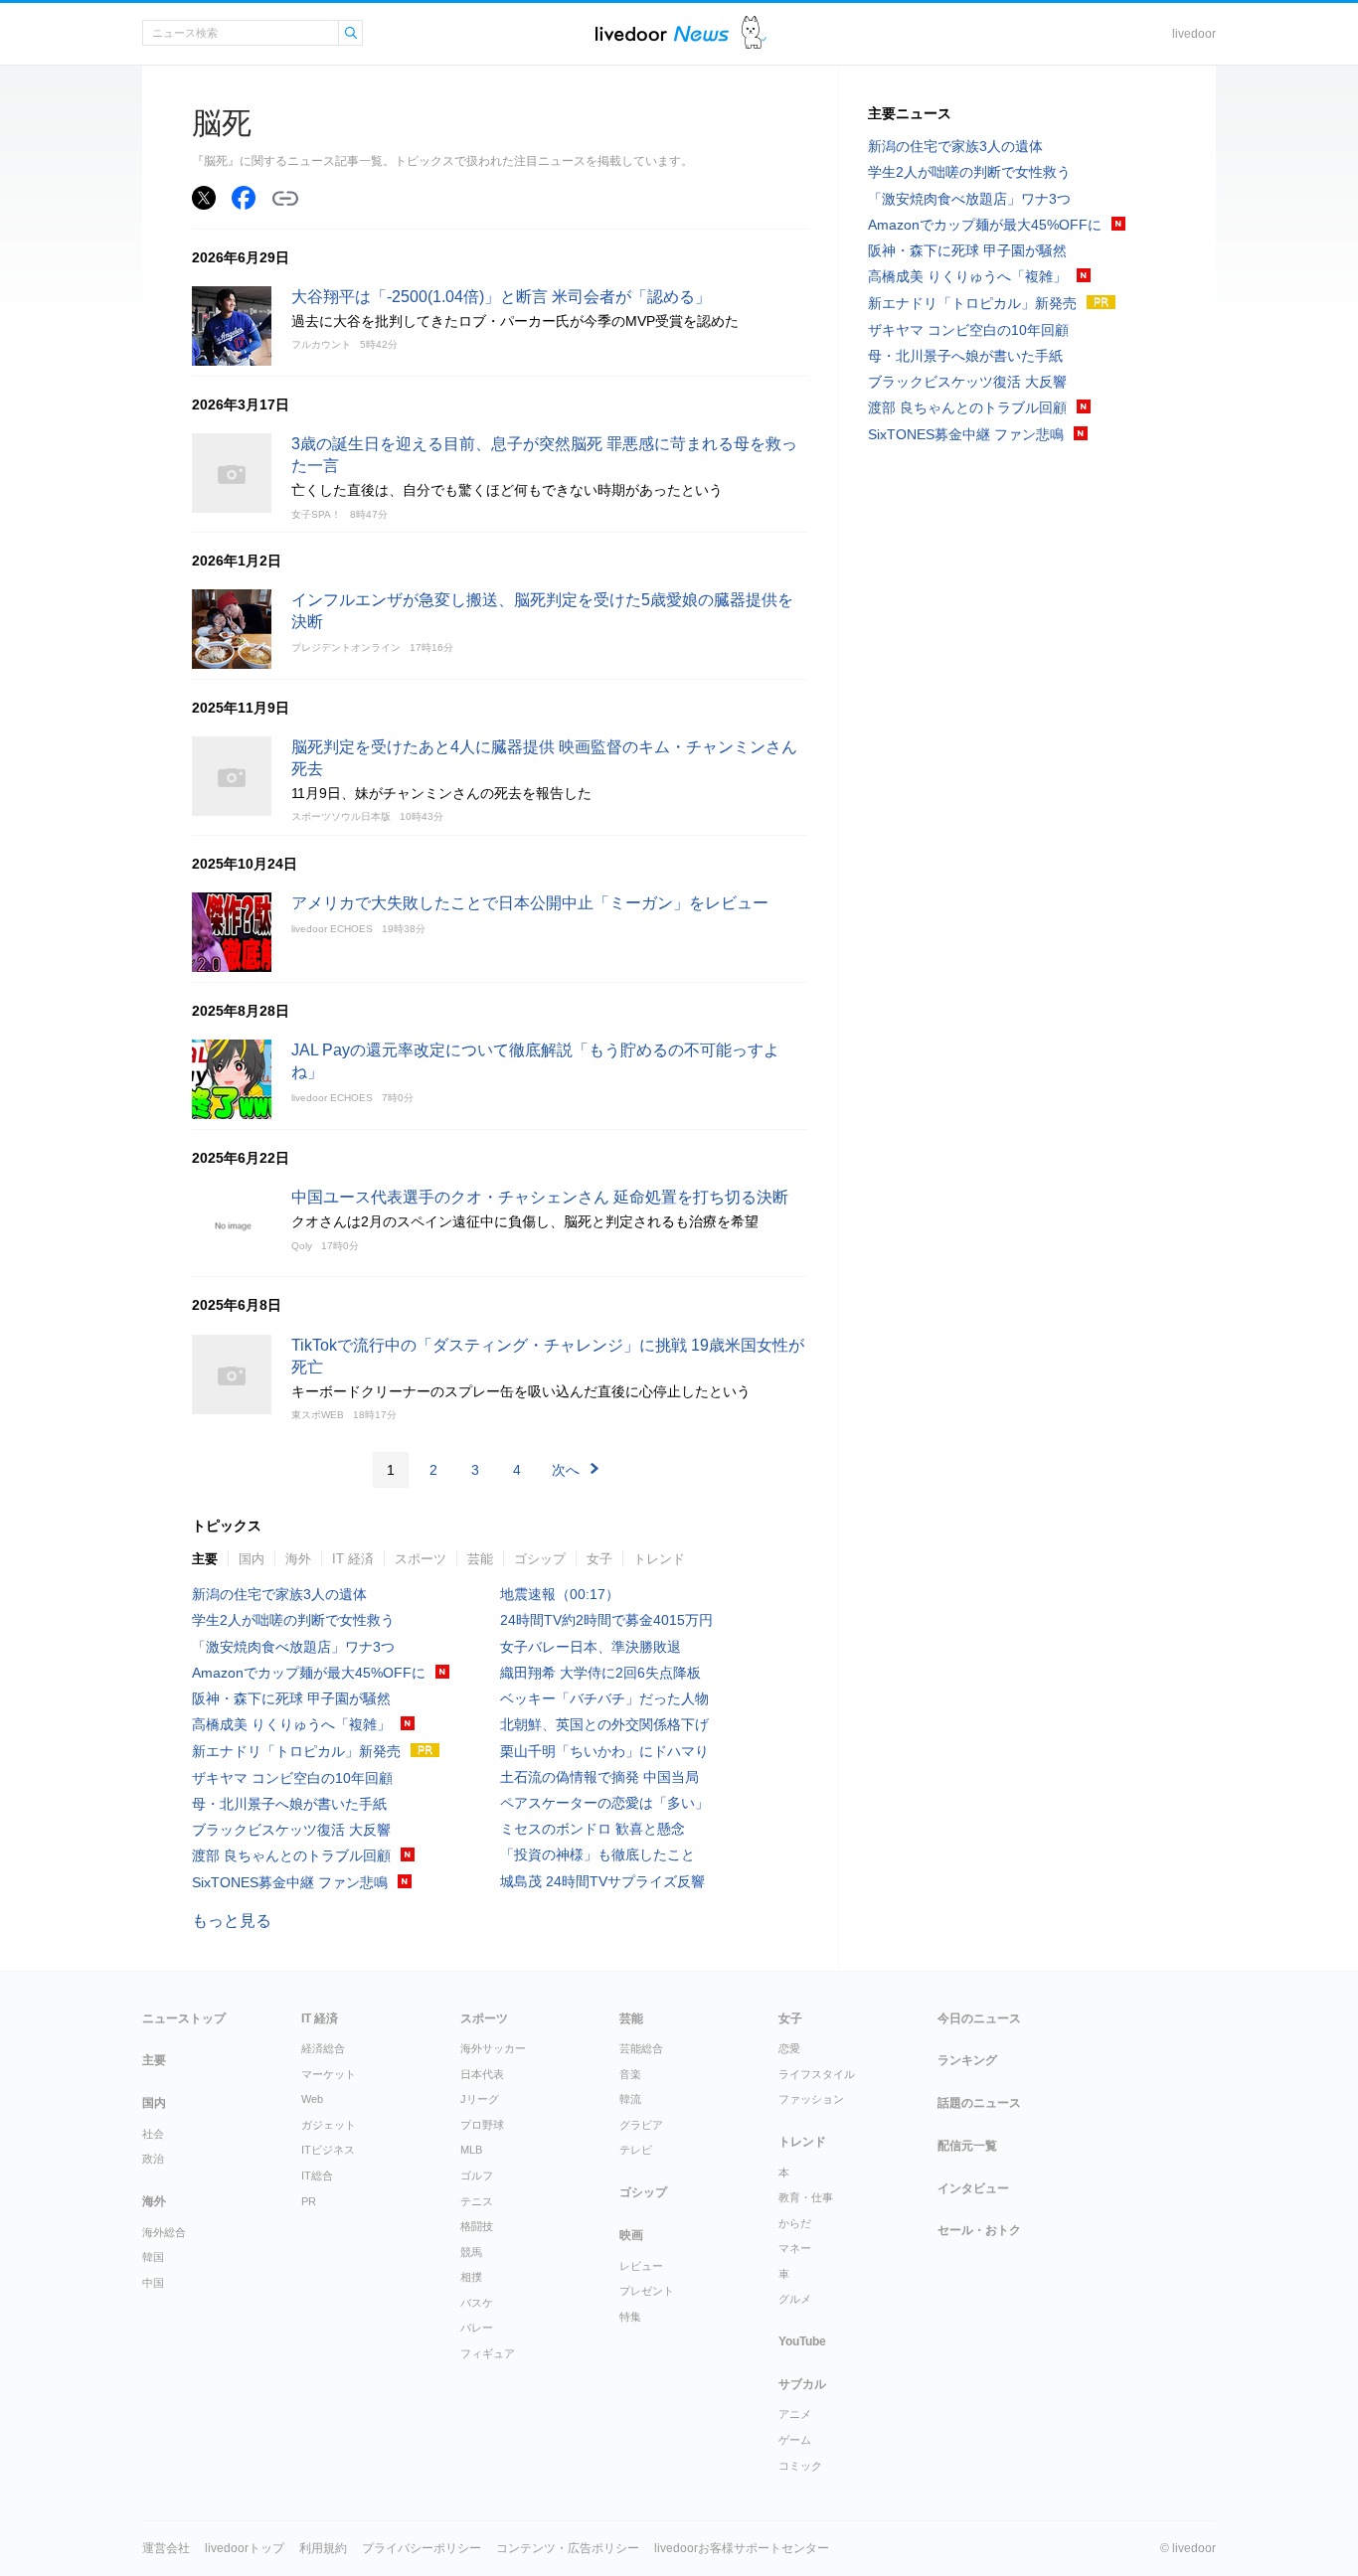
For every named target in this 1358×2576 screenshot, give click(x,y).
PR (309, 2201)
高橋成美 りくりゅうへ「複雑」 (291, 1724)
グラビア (641, 2125)
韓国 (153, 2257)
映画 (631, 2235)
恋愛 (789, 2048)
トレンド (659, 1559)
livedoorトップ (245, 2548)
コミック (800, 2466)
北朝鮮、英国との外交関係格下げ (604, 1724)
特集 (630, 2317)
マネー (795, 2248)
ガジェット (329, 2125)
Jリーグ (480, 2099)
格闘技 (477, 2226)
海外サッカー (493, 2048)
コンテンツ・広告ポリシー (568, 2548)
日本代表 (482, 2074)
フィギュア (488, 2353)
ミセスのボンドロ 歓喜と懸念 (593, 1829)
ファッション (811, 2099)
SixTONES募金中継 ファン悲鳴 (290, 1882)
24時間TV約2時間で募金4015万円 (606, 1620)
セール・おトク (979, 2230)
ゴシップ (540, 1559)
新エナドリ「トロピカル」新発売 (296, 1751)
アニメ (795, 2414)
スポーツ (421, 1559)
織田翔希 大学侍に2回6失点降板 (600, 1673)
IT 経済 (353, 1559)
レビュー (641, 2266)
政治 (153, 2159)
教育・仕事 (806, 2197)
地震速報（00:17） (560, 1594)
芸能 (480, 1559)
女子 (599, 1559)
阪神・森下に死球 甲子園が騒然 (291, 1698)
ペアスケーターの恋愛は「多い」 (604, 1803)
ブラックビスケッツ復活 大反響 (291, 1830)
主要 (205, 1559)
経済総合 (323, 2048)
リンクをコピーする (285, 199)
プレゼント (647, 2291)
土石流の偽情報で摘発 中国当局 (599, 1777)
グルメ (795, 2299)
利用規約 (323, 2548)
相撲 (471, 2277)
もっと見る (232, 1921)
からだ (795, 2223)
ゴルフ (477, 2175)
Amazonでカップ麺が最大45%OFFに (309, 1673)
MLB (471, 2150)
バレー (477, 2328)
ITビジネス (328, 2150)
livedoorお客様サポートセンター (742, 2548)
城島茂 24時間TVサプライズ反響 (602, 1881)
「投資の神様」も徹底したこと (597, 1854)
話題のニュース (979, 2103)
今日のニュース (979, 2018)
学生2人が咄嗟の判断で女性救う (293, 1620)
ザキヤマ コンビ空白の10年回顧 (292, 1778)
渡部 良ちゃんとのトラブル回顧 (291, 1855)
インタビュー (973, 2188)
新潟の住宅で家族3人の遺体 (279, 1594)
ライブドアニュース (662, 33)
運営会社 (166, 2548)
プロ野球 (482, 2125)
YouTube (802, 2341)
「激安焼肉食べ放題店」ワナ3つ (293, 1647)
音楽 (630, 2074)
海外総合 (164, 2232)
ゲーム (795, 2440)
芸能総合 (641, 2048)
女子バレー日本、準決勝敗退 (591, 1647)
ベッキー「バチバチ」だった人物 (604, 1698)
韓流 (630, 2099)
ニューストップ (184, 2018)
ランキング (967, 2060)
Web (312, 2099)
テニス (477, 2201)
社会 (153, 2134)
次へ (566, 1470)
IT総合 (317, 2175)
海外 (298, 1559)
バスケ (477, 2303)
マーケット (329, 2074)
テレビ (636, 2150)
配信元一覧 (967, 2146)
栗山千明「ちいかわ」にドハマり (604, 1751)
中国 (153, 2283)
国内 (252, 1559)
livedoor (1194, 34)
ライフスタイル (817, 2074)
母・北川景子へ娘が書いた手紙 (289, 1804)
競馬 (471, 2252)
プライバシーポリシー (422, 2548)
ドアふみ (754, 33)
